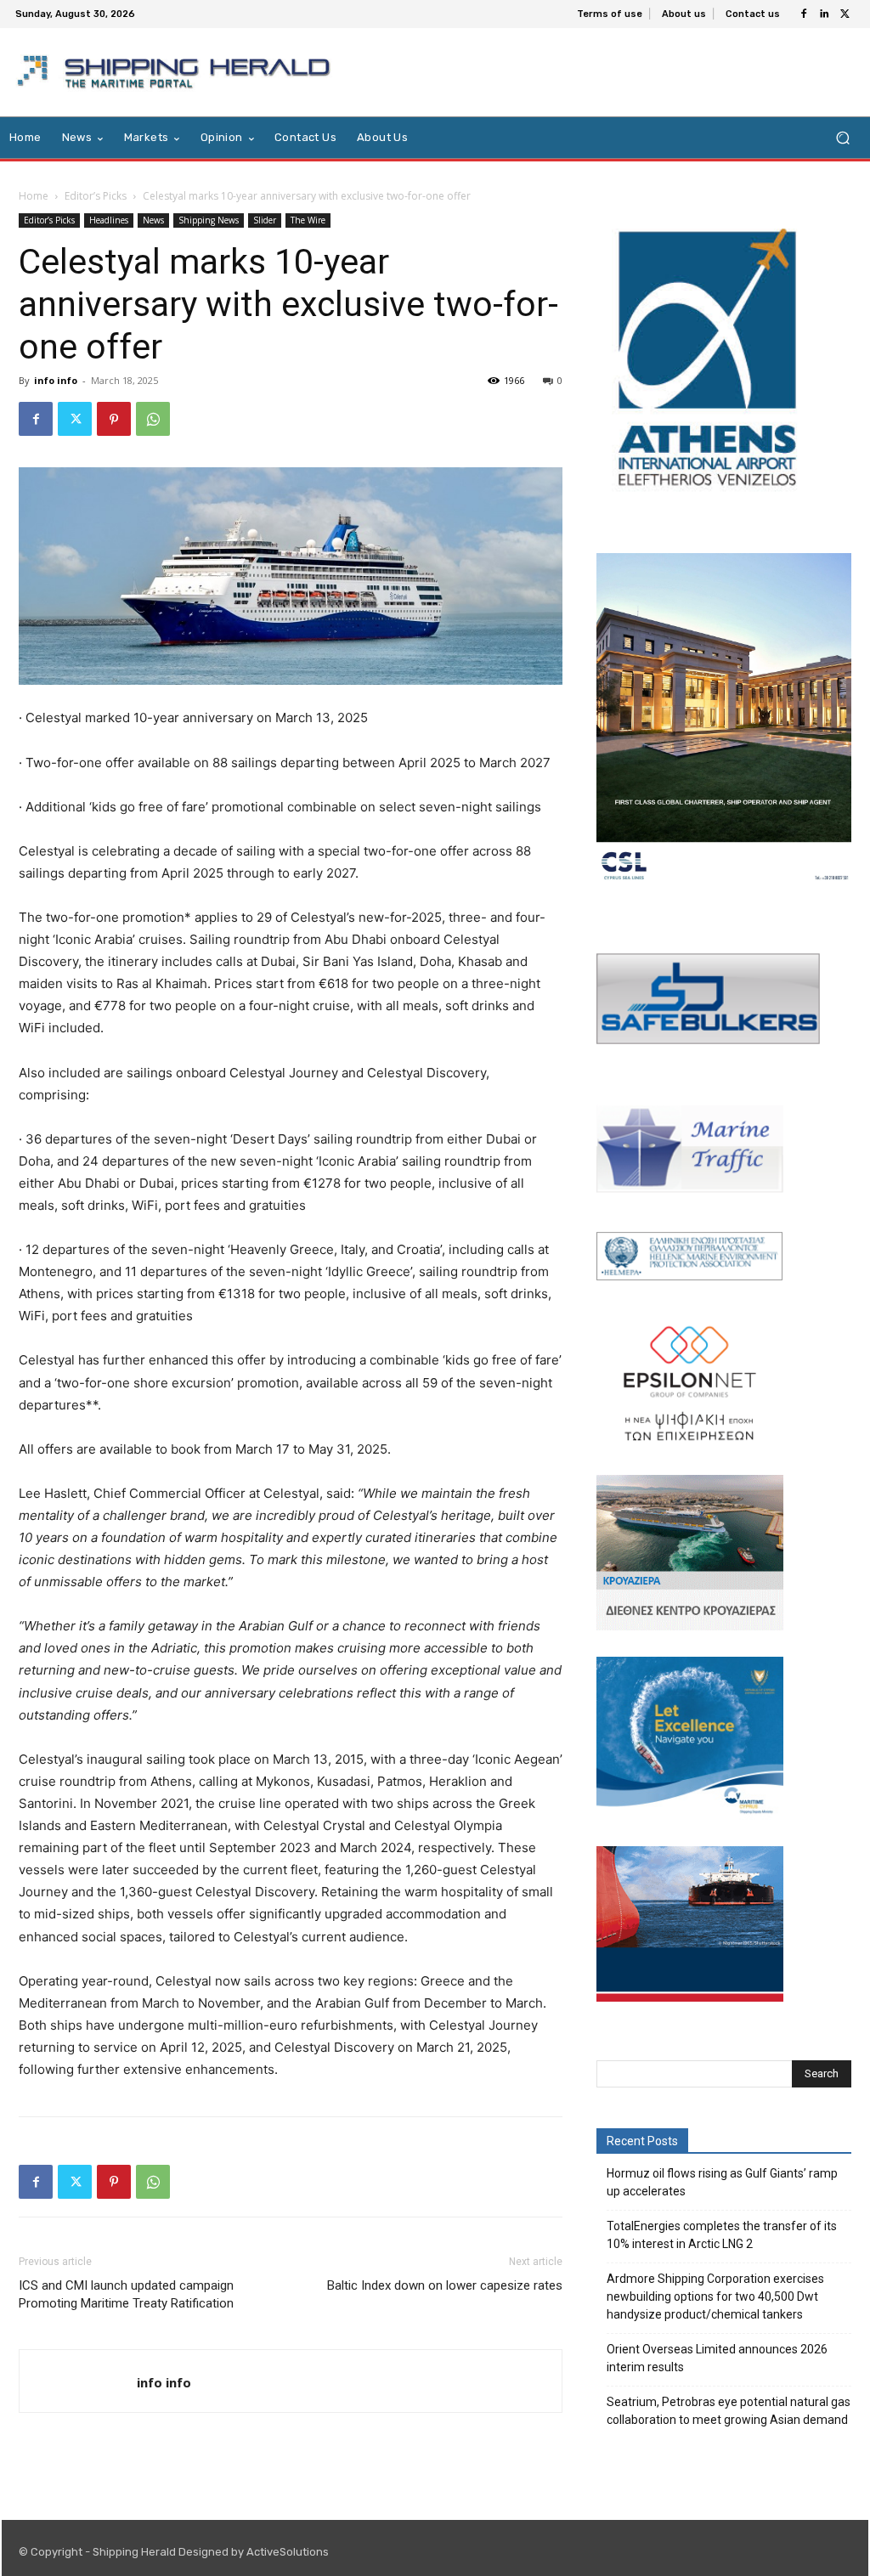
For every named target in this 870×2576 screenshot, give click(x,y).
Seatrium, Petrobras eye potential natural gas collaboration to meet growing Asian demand (729, 2411)
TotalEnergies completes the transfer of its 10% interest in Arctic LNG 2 (722, 2235)
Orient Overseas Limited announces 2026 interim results (717, 2358)
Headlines (109, 220)
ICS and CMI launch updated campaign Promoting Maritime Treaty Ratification (126, 2294)
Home (34, 196)
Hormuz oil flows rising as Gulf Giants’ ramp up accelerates (722, 2182)
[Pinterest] (114, 419)
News (153, 220)
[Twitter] (845, 14)
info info (56, 380)
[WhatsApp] (153, 419)
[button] (842, 138)
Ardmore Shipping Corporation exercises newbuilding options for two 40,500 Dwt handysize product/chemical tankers (715, 2296)
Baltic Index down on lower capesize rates (445, 2285)
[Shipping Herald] (177, 72)
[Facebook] (804, 14)
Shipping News (209, 220)
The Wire (308, 220)
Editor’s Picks (96, 196)
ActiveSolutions (288, 2552)
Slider (265, 220)
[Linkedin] (824, 14)
